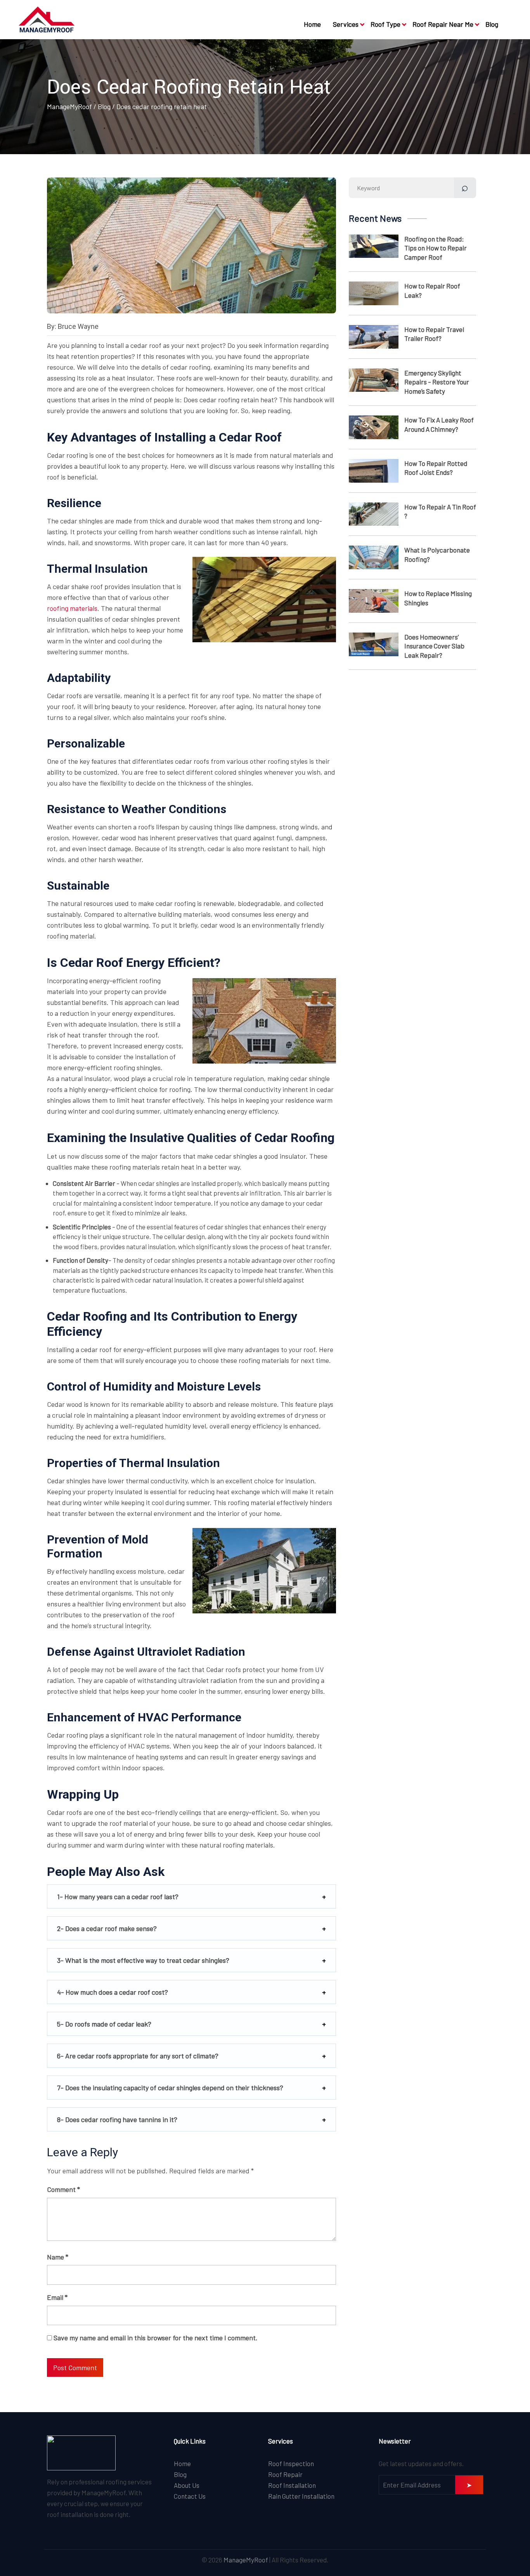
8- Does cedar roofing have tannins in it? (117, 2119)
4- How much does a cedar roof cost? (113, 1992)
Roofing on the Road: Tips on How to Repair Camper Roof (436, 248)
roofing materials (72, 608)
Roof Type (385, 24)
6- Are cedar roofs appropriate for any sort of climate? (138, 2056)
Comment (63, 2189)
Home (312, 24)
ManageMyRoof (69, 106)
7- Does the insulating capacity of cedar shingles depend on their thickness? (170, 2088)
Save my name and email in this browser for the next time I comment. (156, 2338)
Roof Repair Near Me (443, 24)
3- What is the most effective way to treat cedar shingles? (143, 1960)
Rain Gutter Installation (301, 2496)
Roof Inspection (291, 2463)
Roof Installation (292, 2485)
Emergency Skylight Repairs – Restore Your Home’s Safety (437, 382)
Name (58, 2257)
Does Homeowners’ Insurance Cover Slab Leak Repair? (434, 646)
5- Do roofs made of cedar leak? (104, 2024)
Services (346, 24)
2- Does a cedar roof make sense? (107, 1928)
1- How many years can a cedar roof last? (118, 1896)
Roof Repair (285, 2474)
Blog (492, 24)
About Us (187, 2485)
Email (57, 2297)
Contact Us (190, 2496)
